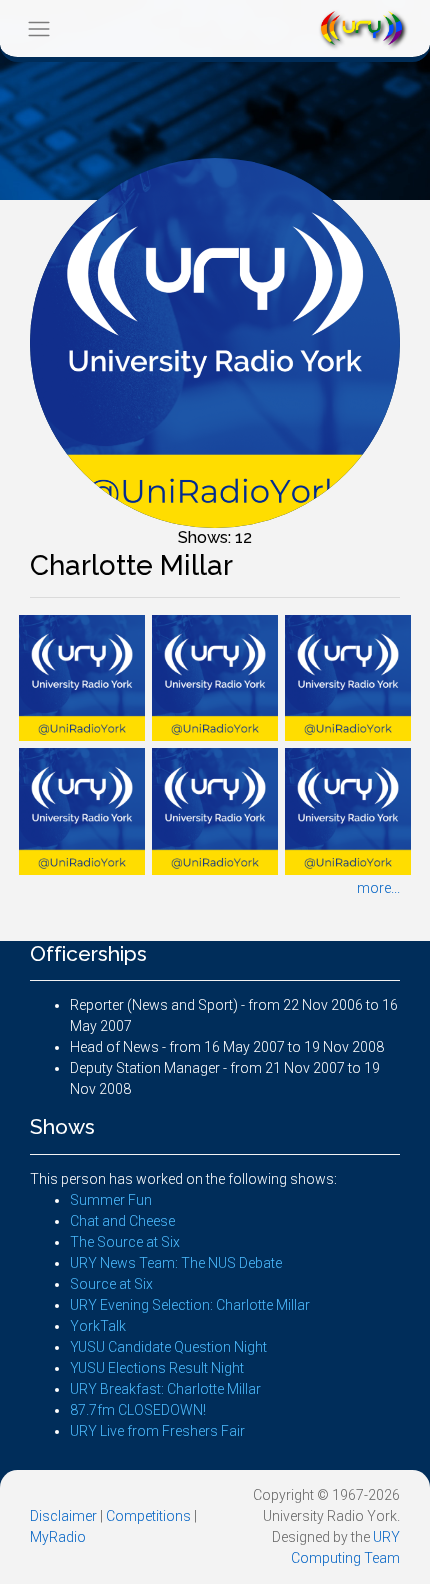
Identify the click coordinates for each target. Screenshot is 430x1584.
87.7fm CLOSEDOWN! (138, 1410)
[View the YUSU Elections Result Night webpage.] (348, 677)
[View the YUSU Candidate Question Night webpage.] (214, 677)
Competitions (148, 1516)
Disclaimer (63, 1516)
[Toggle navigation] (38, 28)
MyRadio (58, 1537)
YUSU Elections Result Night (157, 1368)
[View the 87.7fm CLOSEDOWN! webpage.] (214, 810)
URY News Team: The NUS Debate (176, 1263)
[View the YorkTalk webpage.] (81, 677)
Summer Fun (111, 1200)
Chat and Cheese (122, 1221)
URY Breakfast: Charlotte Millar (165, 1389)
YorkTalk (98, 1326)
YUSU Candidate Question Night (168, 1347)
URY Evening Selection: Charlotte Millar (190, 1305)
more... (378, 888)
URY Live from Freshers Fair (157, 1431)
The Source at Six (125, 1242)
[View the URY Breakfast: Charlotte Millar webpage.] (81, 810)
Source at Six (111, 1284)
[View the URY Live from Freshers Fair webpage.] (348, 810)
